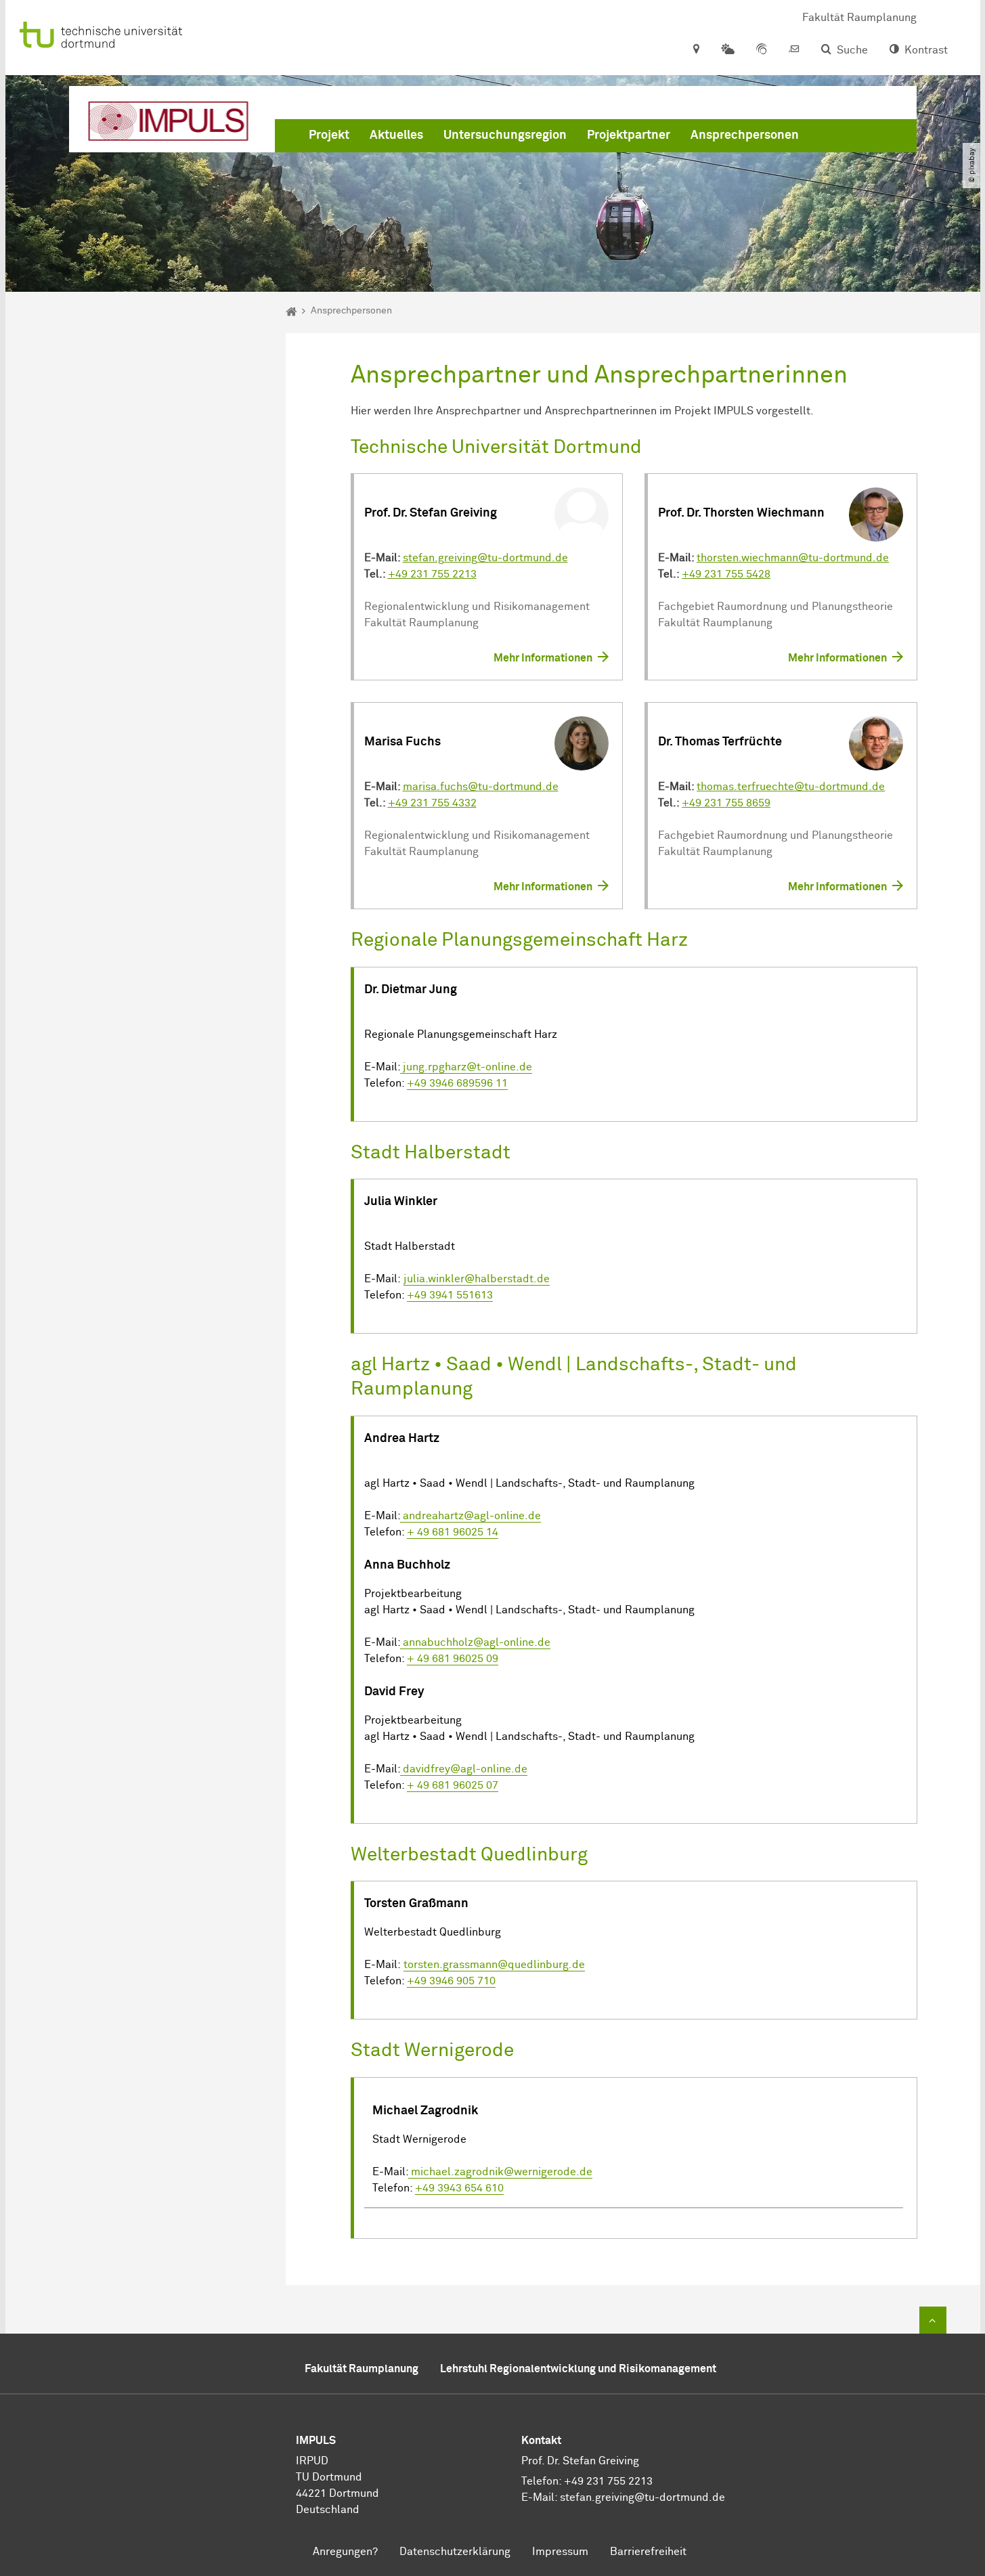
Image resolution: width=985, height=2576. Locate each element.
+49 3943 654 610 (459, 2188)
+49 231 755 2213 (432, 574)
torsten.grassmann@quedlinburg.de (494, 1965)
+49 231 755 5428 (726, 574)
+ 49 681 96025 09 (453, 1659)
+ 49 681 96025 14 (453, 1532)
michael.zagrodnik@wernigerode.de (502, 2172)
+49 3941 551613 (450, 1295)
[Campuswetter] (728, 50)
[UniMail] (794, 50)
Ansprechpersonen (745, 135)
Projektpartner (629, 135)
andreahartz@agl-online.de (472, 1516)
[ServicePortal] (762, 50)
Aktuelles (396, 135)
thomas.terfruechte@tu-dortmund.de (791, 787)
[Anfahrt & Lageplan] (696, 50)
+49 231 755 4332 (432, 803)
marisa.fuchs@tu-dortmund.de (481, 787)
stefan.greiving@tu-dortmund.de (485, 558)
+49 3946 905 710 (451, 1981)
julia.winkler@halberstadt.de (477, 1279)
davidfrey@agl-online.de (465, 1769)
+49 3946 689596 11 (457, 1083)
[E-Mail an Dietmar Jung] (401, 1516)
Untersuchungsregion (505, 135)
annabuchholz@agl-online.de (477, 1642)
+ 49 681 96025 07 (453, 1785)
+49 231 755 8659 (726, 803)
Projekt (329, 135)
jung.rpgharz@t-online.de (466, 1067)
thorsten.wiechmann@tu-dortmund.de (793, 558)
